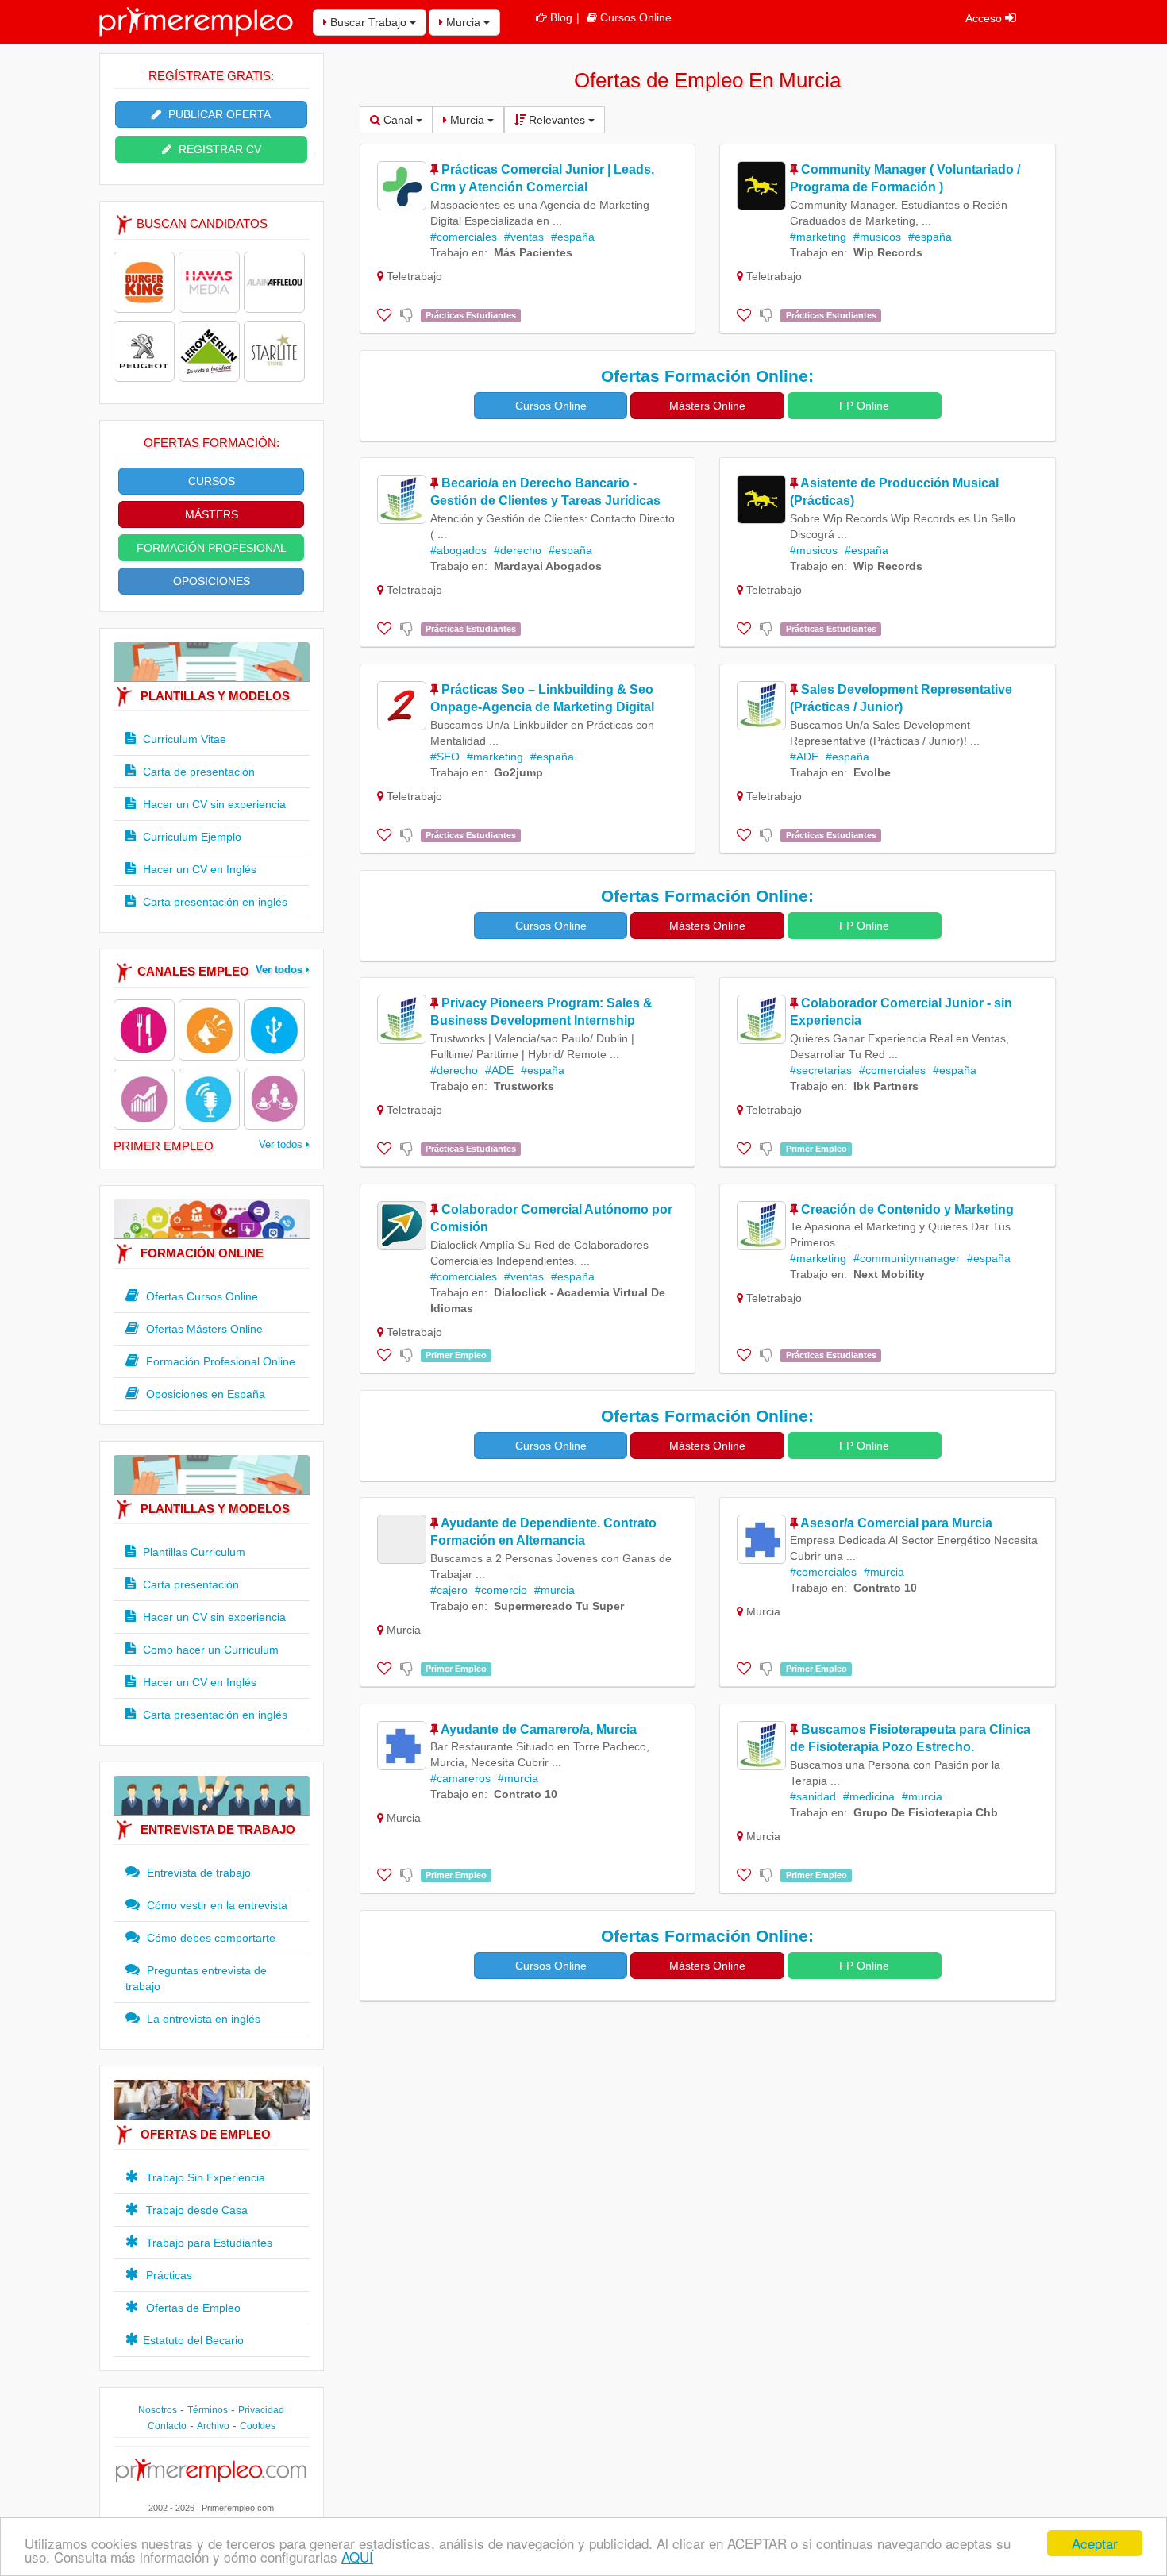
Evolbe (872, 772)
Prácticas (168, 2275)
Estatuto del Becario (193, 2340)
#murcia (555, 1590)
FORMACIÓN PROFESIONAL (212, 548)
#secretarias (821, 1070)
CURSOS (212, 481)
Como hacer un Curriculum (209, 1650)
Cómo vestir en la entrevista (216, 1905)
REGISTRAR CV (218, 149)
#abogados (458, 550)
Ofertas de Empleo (192, 2308)
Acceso (985, 18)
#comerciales (464, 237)
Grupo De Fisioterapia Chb (926, 1812)
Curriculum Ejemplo (191, 837)
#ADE (804, 757)
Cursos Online (636, 17)
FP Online (864, 406)
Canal (398, 120)
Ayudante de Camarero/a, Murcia (539, 1729)
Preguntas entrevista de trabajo (196, 1978)
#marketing (818, 237)
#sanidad (813, 1796)
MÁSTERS (212, 514)
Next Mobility (889, 1274)
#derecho (518, 550)
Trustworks (524, 1086)
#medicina (869, 1796)
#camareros (460, 1778)
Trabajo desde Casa (195, 2210)
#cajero (449, 1590)
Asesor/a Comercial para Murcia (896, 1523)
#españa (573, 237)
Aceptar (1095, 2543)
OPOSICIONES (212, 581)
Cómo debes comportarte (210, 1938)
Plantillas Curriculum (193, 1552)
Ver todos (281, 970)
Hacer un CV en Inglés (198, 869)
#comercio (501, 1590)
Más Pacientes (533, 252)
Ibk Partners (886, 1086)
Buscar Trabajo (368, 22)
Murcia (463, 22)
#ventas (524, 237)
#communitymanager (907, 1258)
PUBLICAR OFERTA (218, 114)
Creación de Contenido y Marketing (907, 1209)
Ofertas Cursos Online (200, 1296)
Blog (561, 17)
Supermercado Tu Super (559, 1606)
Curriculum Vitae (183, 739)
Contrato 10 (885, 1588)
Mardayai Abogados (548, 566)
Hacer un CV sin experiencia (213, 804)
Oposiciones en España (204, 1394)
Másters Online (707, 406)
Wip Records (888, 252)
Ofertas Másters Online (203, 1329)
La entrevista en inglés (202, 2019)
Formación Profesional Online (219, 1361)
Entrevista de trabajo (197, 1873)
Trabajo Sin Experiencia (204, 2177)
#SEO (445, 757)
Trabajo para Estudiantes (208, 2243)
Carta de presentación (197, 772)
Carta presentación (189, 1584)
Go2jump (518, 772)
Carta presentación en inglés (214, 902)
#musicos (877, 237)
